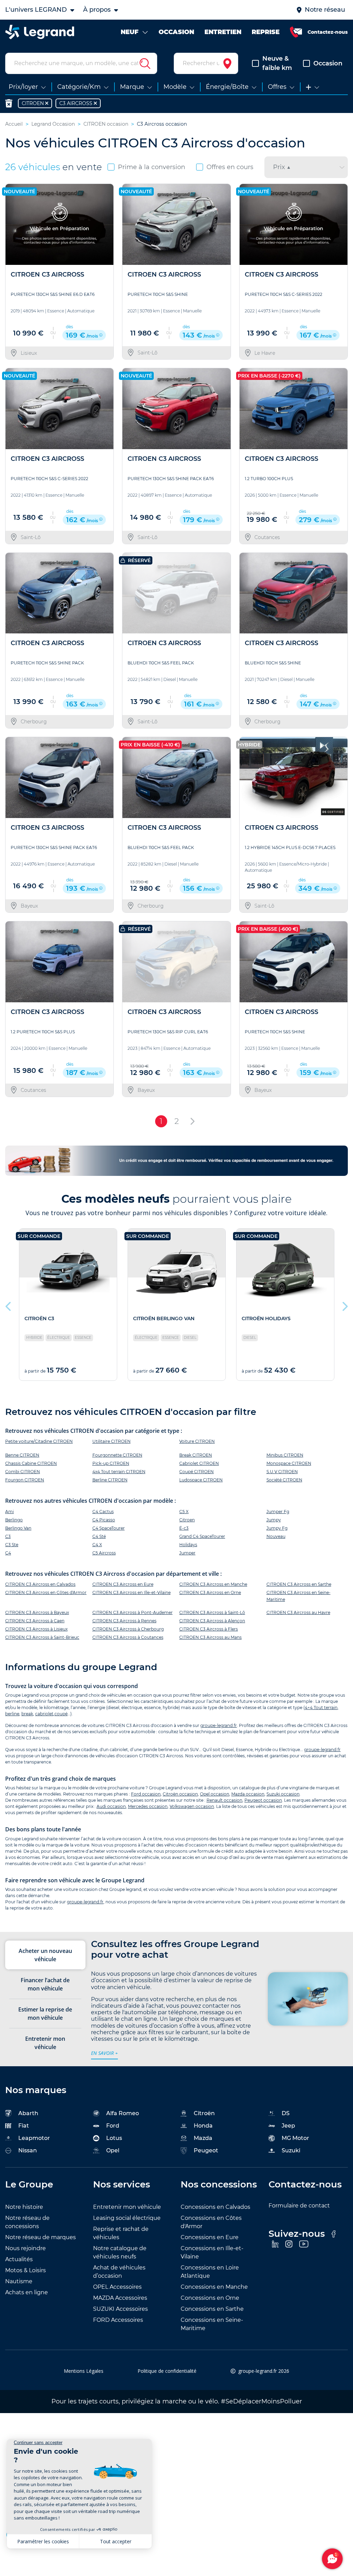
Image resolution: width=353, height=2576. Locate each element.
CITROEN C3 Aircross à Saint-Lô (212, 1612)
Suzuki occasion (283, 1794)
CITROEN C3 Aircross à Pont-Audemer (133, 1612)
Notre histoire (24, 2207)
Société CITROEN (284, 1480)
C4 (8, 1553)
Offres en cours (230, 167)
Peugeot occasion (263, 1800)
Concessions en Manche (214, 2287)
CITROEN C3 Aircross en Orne (210, 1592)
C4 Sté (99, 1536)
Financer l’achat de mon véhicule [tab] (45, 1984)
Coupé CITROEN (196, 1472)
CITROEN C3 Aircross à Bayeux (37, 1612)
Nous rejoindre (26, 2248)
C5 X (184, 1512)
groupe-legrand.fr (219, 1725)
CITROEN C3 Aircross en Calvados (40, 1584)
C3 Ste (12, 1545)
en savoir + (104, 2053)
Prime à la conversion (152, 167)
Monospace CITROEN (289, 1463)
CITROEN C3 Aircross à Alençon (212, 1621)
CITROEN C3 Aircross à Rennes (124, 1621)
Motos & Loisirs (26, 2270)
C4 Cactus (103, 1512)
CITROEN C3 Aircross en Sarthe (299, 1584)
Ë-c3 (184, 1528)
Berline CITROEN (110, 1480)
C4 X (97, 1545)
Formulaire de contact (299, 2206)
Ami (9, 1512)
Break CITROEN (196, 1455)
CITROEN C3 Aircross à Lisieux (36, 1629)
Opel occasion (215, 1794)
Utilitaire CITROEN (112, 1441)
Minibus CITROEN (285, 1455)
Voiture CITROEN (197, 1441)
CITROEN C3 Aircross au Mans (210, 1637)
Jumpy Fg (277, 1528)
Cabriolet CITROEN (199, 1463)
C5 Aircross (104, 1553)
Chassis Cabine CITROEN (31, 1463)
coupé (61, 1714)
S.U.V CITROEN (282, 1472)
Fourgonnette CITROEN (117, 1455)
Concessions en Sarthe (212, 2309)
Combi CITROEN (23, 1472)
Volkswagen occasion (192, 1806)
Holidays (188, 1545)
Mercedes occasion (148, 1806)
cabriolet (44, 1714)
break (27, 1714)
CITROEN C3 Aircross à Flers (209, 1629)
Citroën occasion (180, 1794)
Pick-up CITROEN (111, 1463)
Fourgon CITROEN (25, 1480)
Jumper (187, 1553)
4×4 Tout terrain (321, 1708)
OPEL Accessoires (117, 2287)
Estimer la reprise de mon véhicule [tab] (45, 2014)
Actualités (19, 2259)
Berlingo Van (18, 1528)
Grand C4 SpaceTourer (202, 1536)
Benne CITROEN (22, 1455)
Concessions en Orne (210, 2298)
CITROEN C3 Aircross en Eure (123, 1584)
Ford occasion (146, 1794)
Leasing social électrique (127, 2218)
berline (12, 1714)
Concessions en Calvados (215, 2207)
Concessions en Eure (210, 2237)
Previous (9, 1305)
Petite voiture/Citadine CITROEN (39, 1441)
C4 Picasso (104, 1520)
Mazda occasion (248, 1794)
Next (344, 1305)
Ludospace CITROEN (201, 1480)
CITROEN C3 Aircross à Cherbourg (128, 1629)
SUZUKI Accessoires (120, 2309)
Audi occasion (111, 1806)
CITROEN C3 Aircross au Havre (298, 1612)
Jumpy (274, 1520)
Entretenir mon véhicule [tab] (45, 2043)
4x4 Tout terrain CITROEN (119, 1472)
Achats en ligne (27, 2292)
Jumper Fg (278, 1512)
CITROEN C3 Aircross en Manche (213, 1584)
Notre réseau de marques (41, 2237)
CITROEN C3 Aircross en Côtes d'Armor (46, 1592)
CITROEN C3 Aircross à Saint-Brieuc (42, 1637)
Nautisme (19, 2281)
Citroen (187, 1520)
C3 (8, 1536)
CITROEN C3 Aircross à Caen (35, 1621)
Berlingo (14, 1520)
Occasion (328, 63)
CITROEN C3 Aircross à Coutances (128, 1637)
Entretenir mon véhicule (127, 2207)
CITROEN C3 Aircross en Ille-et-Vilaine (132, 1592)
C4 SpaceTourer (109, 1528)
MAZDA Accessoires (120, 2298)
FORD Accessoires (118, 2320)
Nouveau (276, 1536)
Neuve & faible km (277, 63)
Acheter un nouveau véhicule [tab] (45, 1955)
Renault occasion (224, 1800)
